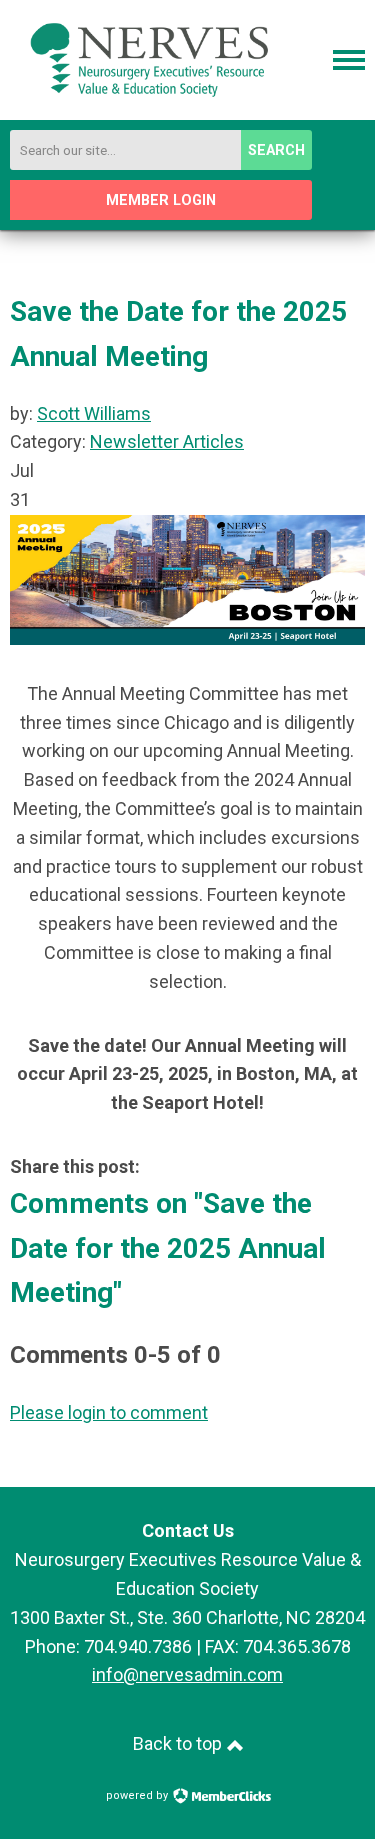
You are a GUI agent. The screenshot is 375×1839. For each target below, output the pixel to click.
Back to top (179, 1743)
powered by (138, 1795)
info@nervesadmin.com (187, 1674)
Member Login (161, 200)
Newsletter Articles (167, 441)
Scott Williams (94, 413)
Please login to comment (109, 1412)
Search (276, 150)
